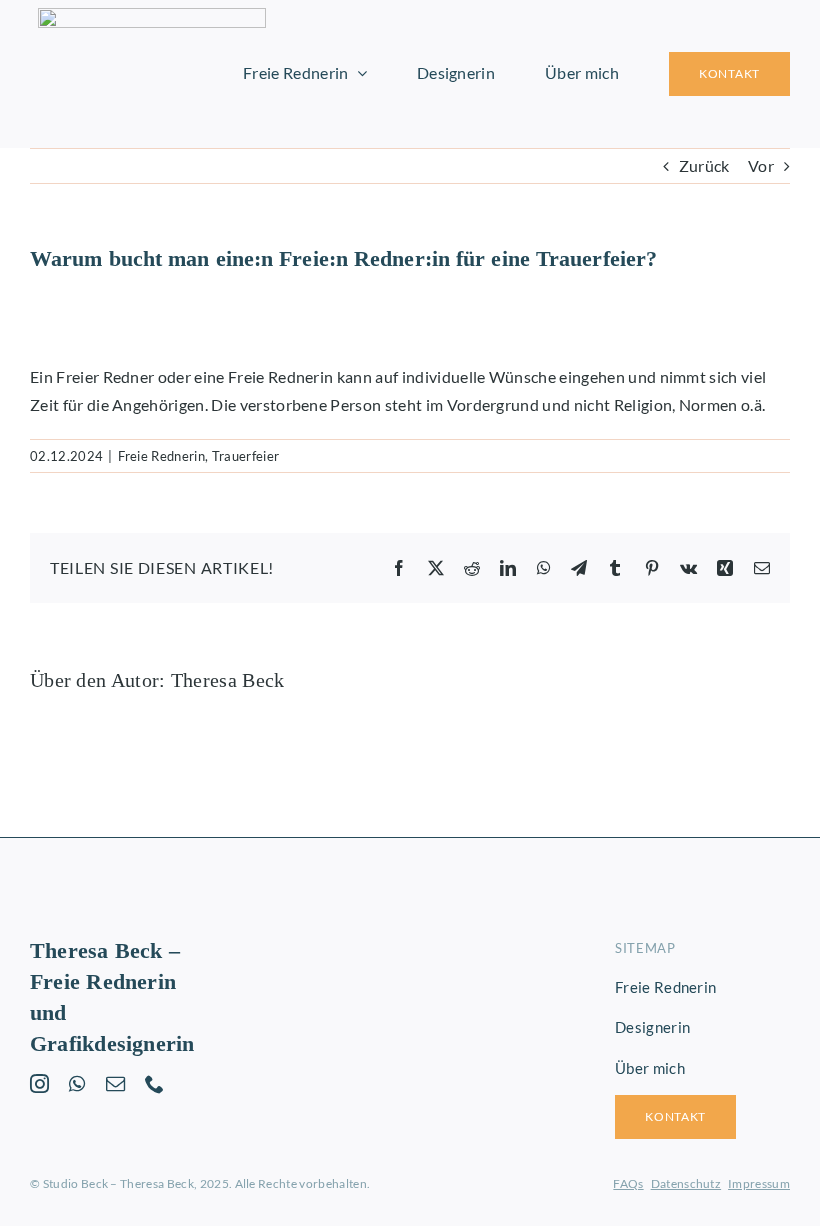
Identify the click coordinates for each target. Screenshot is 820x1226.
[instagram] (39, 1083)
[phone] (154, 1083)
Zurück (704, 165)
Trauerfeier (246, 456)
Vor (761, 165)
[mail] (115, 1083)
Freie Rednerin (161, 456)
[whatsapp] (77, 1083)
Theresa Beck (228, 680)
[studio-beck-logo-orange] (152, 15)
